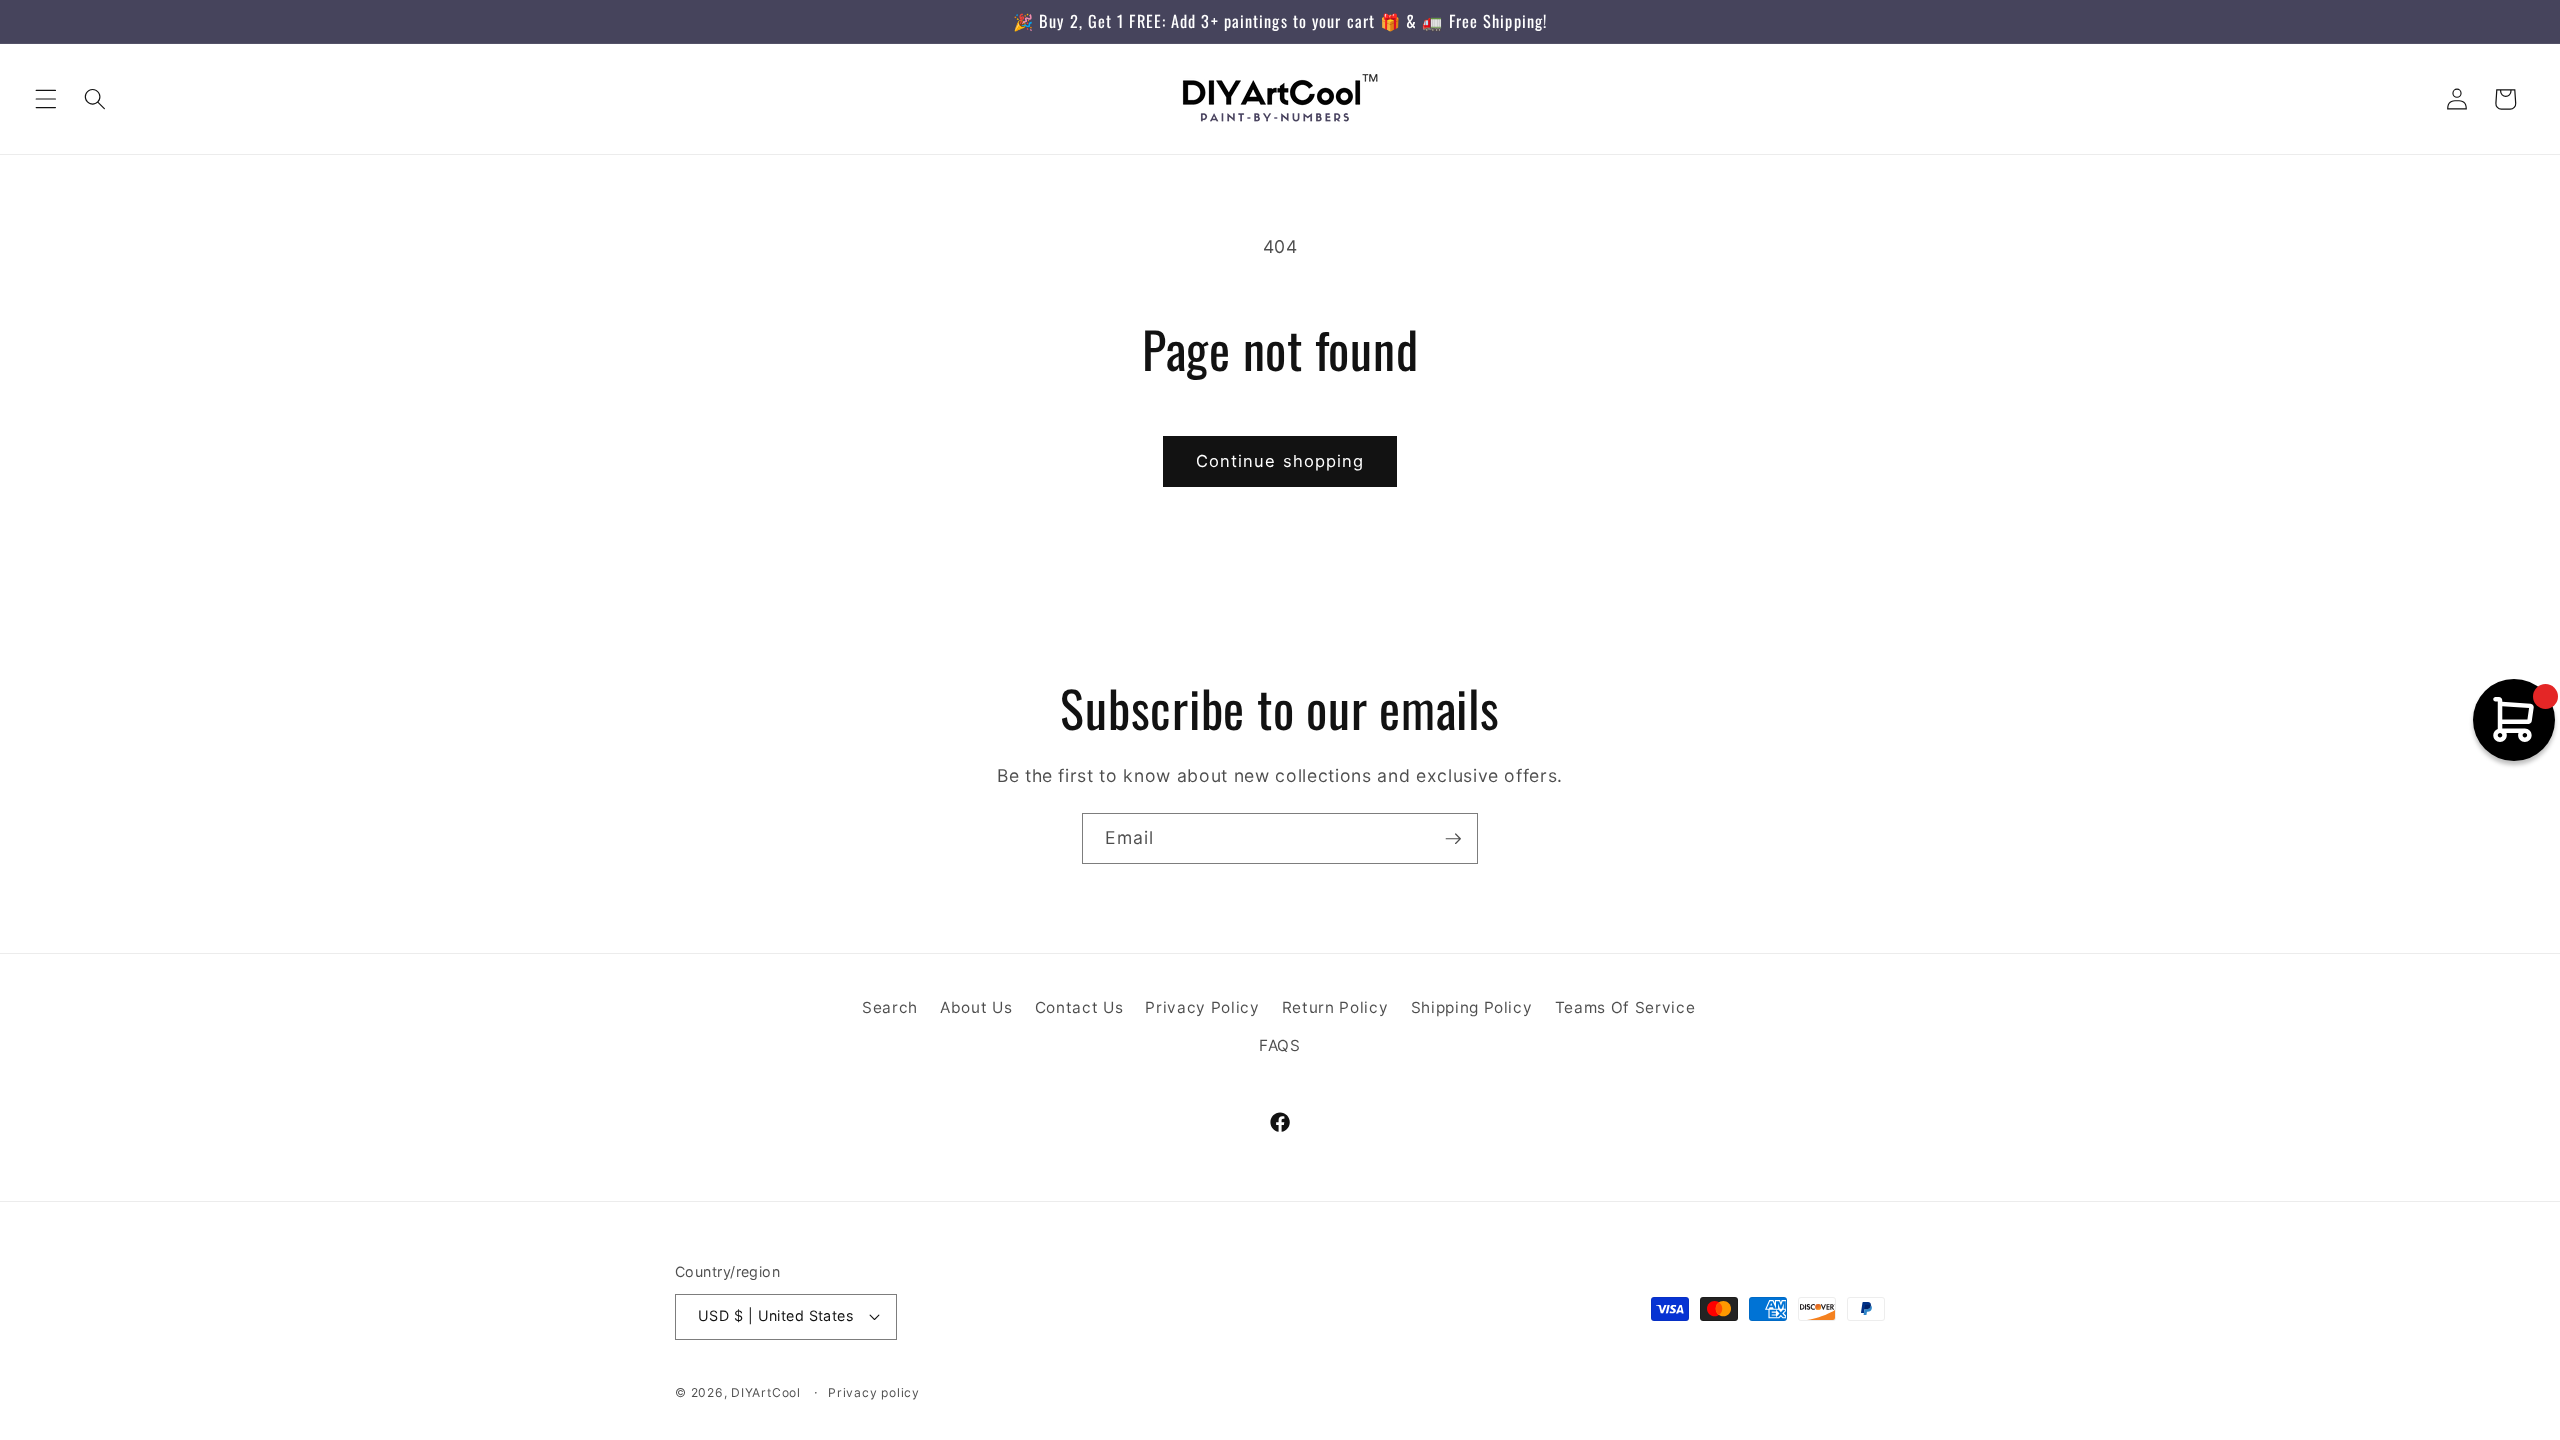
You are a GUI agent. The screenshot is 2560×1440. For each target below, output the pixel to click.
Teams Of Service (1625, 1007)
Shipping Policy (1472, 1007)
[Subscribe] (1453, 839)
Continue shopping (1280, 461)
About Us (976, 1007)
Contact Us (1079, 1007)
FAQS (1280, 1045)
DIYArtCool (766, 1392)
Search (890, 1007)
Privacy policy (874, 1392)
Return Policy (1335, 1007)
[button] (46, 99)
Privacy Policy (1202, 1007)
